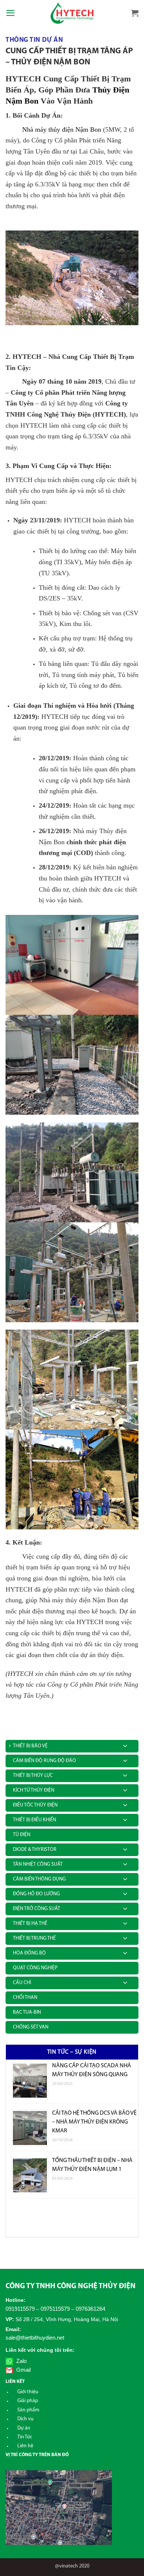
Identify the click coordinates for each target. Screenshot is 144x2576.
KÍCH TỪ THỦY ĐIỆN (34, 1790)
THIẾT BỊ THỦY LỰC (33, 1776)
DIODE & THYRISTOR (35, 1850)
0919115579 (20, 2309)
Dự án (24, 2428)
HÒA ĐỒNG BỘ (29, 1953)
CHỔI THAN (25, 1998)
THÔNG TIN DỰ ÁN (34, 40)
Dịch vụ (25, 2419)
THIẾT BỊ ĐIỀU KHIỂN (35, 1820)
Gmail (23, 2370)
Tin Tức (25, 2437)
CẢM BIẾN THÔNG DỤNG (39, 1879)
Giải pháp (28, 2401)
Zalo (21, 2361)
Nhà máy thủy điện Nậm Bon (61, 129)
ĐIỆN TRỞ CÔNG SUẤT (37, 1909)
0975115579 (55, 2309)
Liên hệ (25, 2446)
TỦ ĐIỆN (22, 1835)
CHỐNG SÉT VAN (31, 2027)
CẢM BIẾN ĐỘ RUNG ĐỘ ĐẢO (44, 1761)
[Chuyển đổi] (125, 1745)
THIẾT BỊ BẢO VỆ (30, 1746)
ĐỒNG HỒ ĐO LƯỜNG (36, 1894)
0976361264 (90, 2309)
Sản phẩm (28, 2410)
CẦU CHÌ (22, 1983)
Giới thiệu (28, 2392)
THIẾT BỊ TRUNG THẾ (34, 1938)
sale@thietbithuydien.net (35, 2338)
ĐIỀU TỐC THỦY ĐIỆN (35, 1805)
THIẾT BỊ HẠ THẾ (30, 1924)
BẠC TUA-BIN (27, 2012)
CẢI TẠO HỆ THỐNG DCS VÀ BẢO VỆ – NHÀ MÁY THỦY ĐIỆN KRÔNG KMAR (94, 2122)
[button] (11, 13)
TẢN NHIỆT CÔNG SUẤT (38, 1864)
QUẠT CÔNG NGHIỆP (35, 1968)
